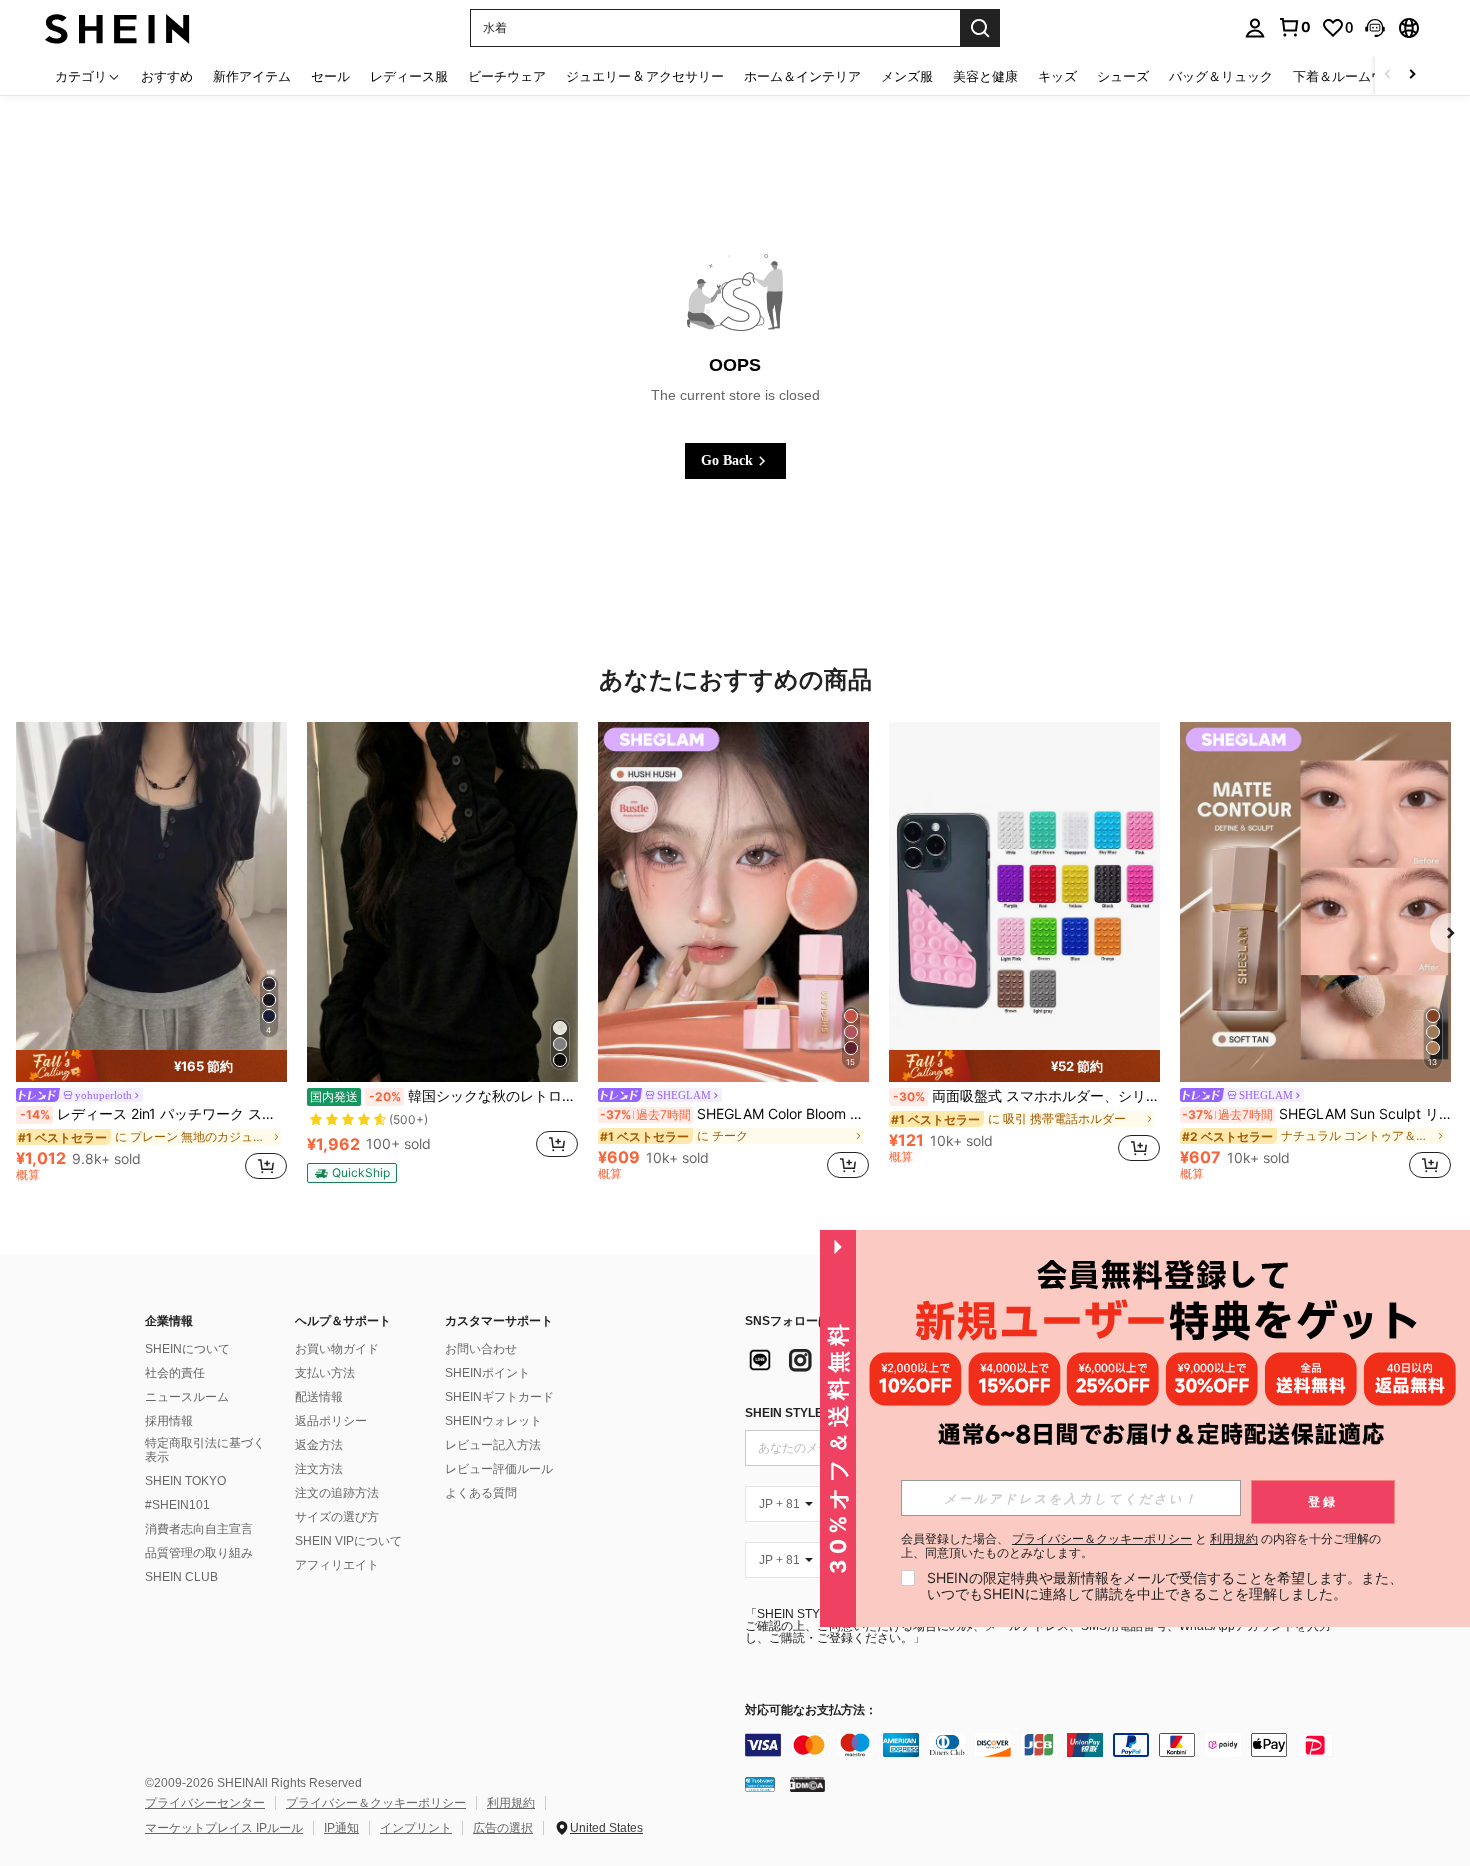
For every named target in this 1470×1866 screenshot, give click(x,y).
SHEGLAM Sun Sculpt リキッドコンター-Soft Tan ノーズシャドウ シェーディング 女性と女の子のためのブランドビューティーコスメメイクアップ (1316, 1114)
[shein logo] (117, 27)
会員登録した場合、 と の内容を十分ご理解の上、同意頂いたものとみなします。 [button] (1141, 1546)
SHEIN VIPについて (348, 1541)
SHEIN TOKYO (185, 1481)
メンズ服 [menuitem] (907, 76)
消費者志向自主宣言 (199, 1529)
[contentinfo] (1045, 1745)
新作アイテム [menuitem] (252, 76)
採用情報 (169, 1421)
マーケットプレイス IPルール (224, 1828)
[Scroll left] (1388, 75)
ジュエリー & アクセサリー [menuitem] (645, 76)
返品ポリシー (331, 1421)
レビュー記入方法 (493, 1445)
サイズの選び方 (337, 1517)
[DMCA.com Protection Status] (807, 1784)
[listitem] (151, 955)
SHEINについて (187, 1349)
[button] (1375, 28)
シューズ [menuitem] (1123, 76)
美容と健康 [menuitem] (985, 76)
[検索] (980, 28)
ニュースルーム (187, 1397)
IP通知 (341, 1828)
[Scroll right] (1412, 75)
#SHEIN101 (177, 1505)
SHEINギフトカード (499, 1397)
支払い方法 (325, 1373)
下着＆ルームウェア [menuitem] (1351, 76)
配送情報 (319, 1397)
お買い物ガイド (337, 1349)
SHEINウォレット (493, 1421)
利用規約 (511, 1803)
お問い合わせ (481, 1349)
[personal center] (1255, 28)
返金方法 (319, 1445)
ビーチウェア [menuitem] (507, 76)
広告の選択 (503, 1828)
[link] (1294, 27)
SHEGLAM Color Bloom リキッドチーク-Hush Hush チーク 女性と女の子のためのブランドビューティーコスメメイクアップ (734, 1114)
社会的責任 (175, 1373)
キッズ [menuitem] (1057, 76)
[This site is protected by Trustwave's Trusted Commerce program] (760, 1784)
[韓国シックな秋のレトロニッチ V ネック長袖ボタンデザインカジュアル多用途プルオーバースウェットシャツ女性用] (442, 902)
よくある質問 (481, 1493)
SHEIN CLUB (181, 1577)
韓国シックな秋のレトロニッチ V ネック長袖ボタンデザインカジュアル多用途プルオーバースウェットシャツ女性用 (444, 1096)
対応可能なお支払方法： (811, 1710)
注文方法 (319, 1469)
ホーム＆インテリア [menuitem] (802, 76)
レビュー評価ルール (499, 1469)
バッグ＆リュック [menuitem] (1221, 76)
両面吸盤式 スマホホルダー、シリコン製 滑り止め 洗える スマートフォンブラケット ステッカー (1026, 1096)
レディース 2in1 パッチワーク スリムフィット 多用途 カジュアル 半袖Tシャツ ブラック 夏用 (153, 1114)
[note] (151, 1066)
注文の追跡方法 (337, 1493)
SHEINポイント (487, 1373)
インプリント (416, 1828)
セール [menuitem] (330, 76)
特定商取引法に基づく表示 (205, 1450)
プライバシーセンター (205, 1803)
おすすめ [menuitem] (167, 76)
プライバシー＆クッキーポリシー (376, 1803)
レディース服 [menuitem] (409, 76)
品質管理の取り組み (199, 1553)
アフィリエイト (337, 1565)
